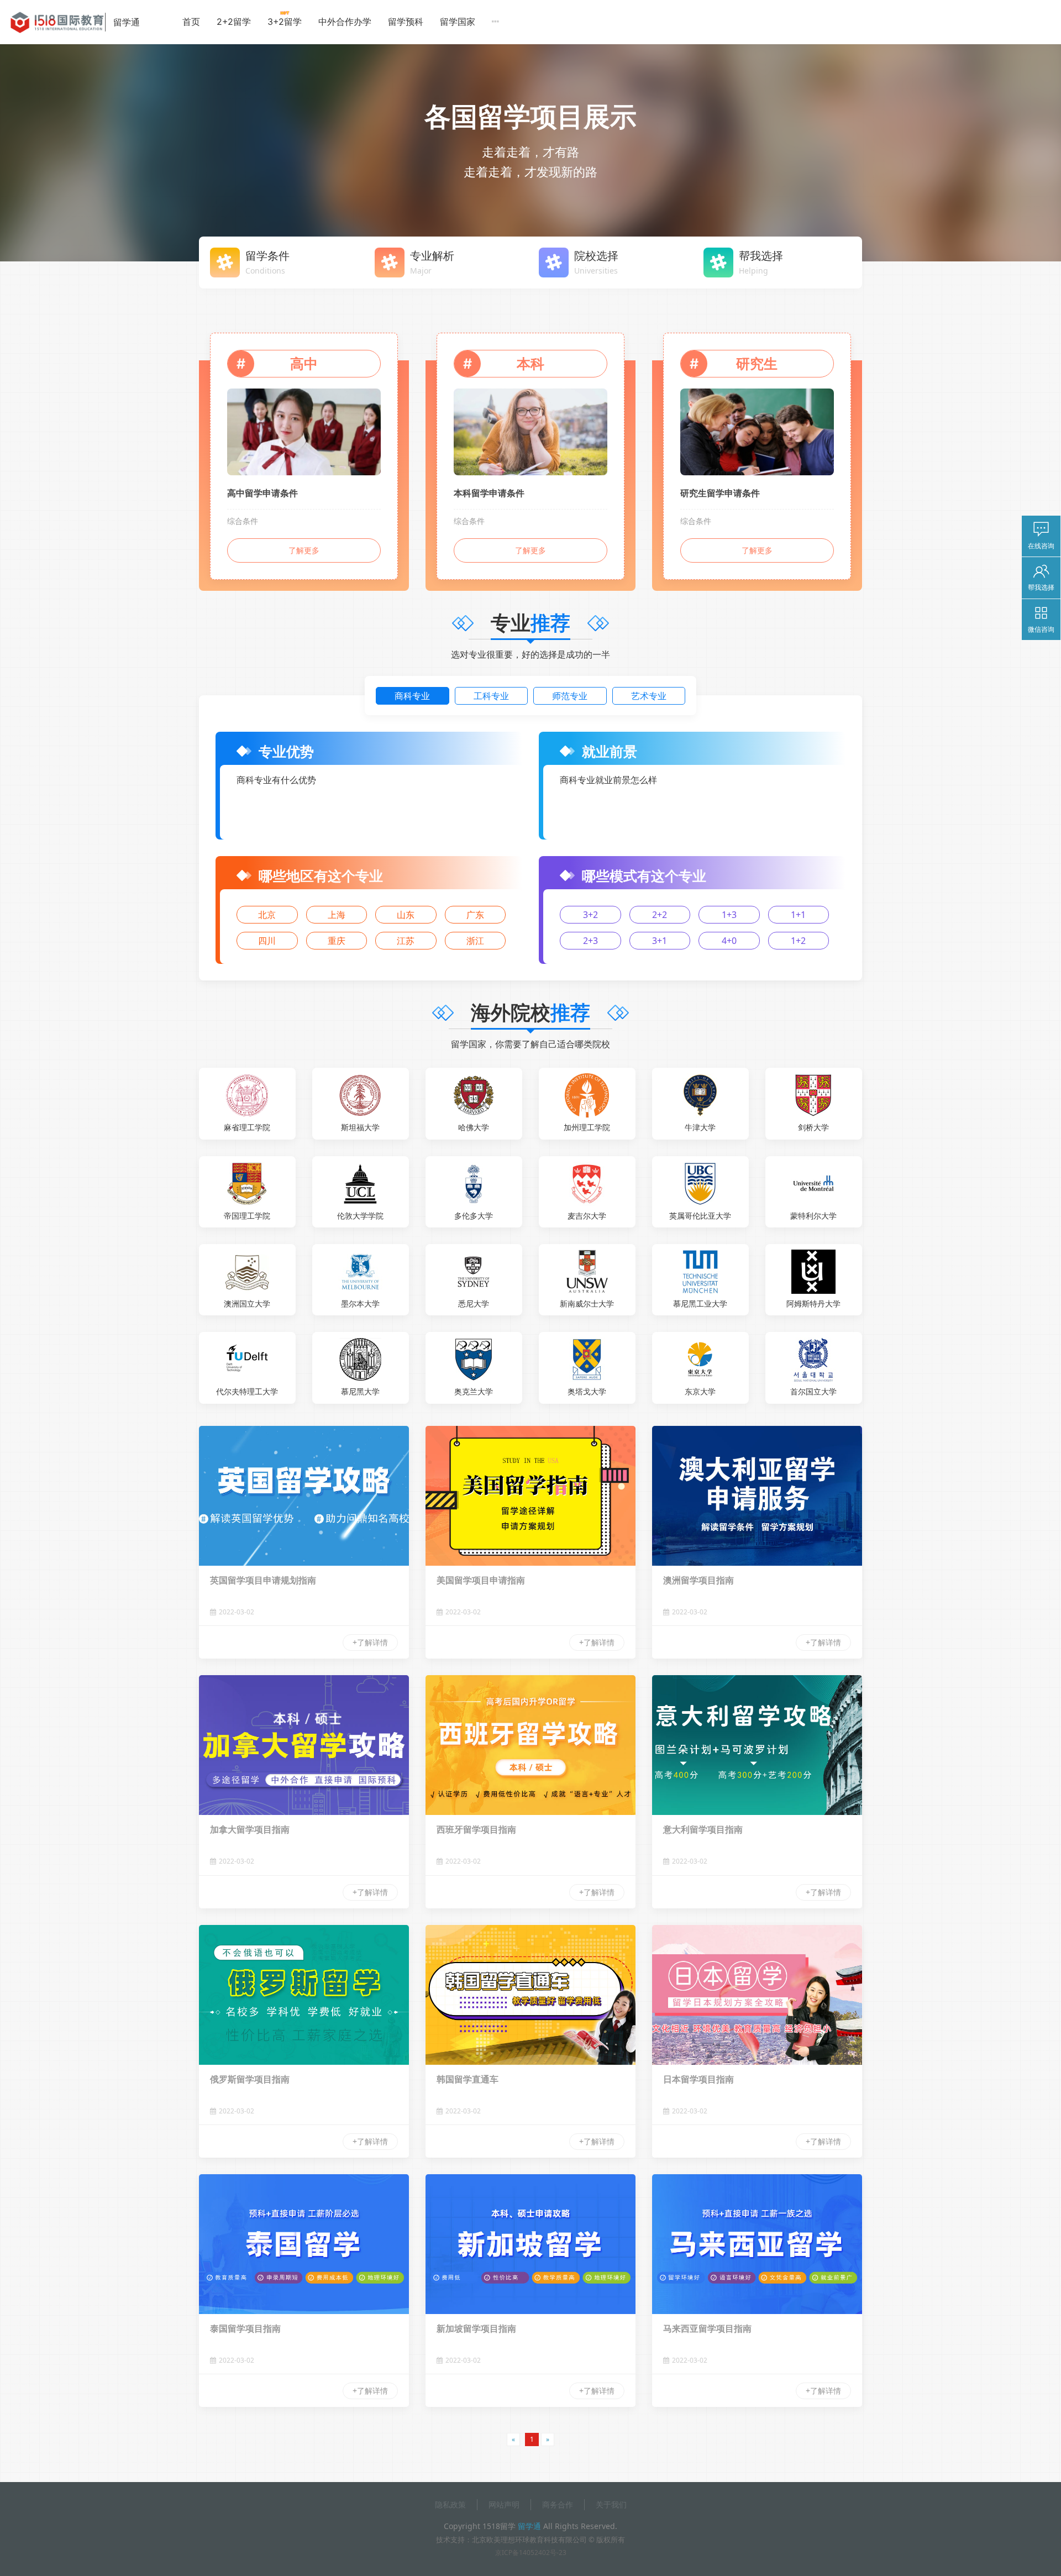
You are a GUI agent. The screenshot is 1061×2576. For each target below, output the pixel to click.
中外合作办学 (345, 22)
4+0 (729, 941)
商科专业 (412, 696)
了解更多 (304, 550)
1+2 (798, 941)
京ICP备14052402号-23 (531, 2553)
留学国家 (458, 22)
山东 (406, 915)
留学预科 (406, 22)
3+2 (590, 915)
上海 (337, 915)
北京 (267, 915)
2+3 (590, 941)
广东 (475, 915)
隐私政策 (450, 2504)
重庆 (337, 941)
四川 (267, 941)
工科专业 (491, 696)
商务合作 (558, 2504)
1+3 (729, 915)
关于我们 (611, 2504)
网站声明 (504, 2504)
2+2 (660, 915)
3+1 (660, 941)
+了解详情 (370, 1642)
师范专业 (570, 696)
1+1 (798, 915)
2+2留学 (234, 22)
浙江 (475, 941)
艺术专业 (649, 696)
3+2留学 (285, 22)
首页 (191, 22)
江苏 (406, 941)
